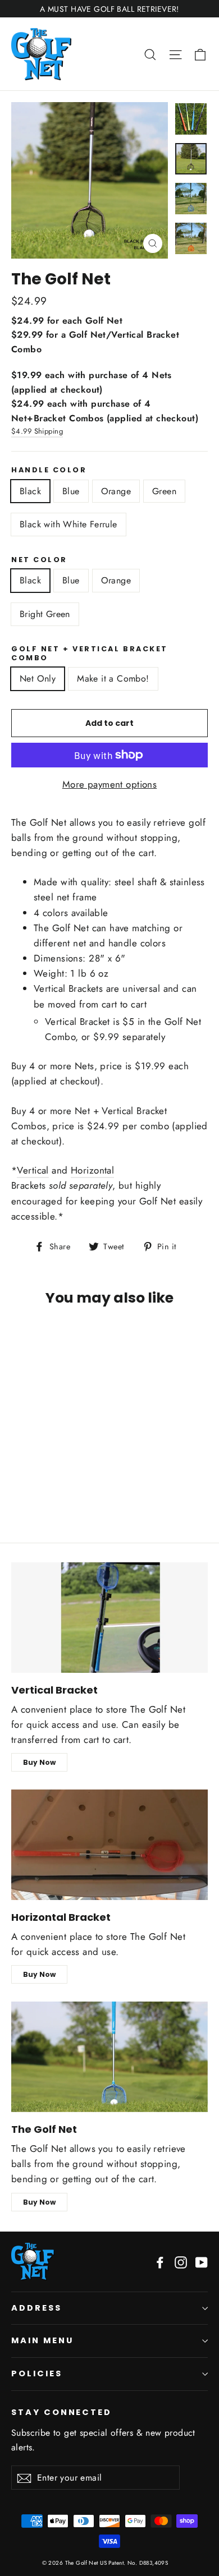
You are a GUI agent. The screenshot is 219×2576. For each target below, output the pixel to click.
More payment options (110, 784)
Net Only (38, 679)
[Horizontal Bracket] (109, 1845)
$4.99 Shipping (37, 431)
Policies (37, 2373)
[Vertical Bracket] (109, 1618)
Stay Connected (61, 2412)
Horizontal (92, 1170)
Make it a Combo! (113, 679)
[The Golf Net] (109, 2057)
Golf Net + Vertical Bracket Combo (90, 653)
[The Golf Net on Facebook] (160, 2262)
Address (36, 2308)
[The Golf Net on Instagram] (181, 2262)
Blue (71, 491)
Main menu (42, 2340)
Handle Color (49, 470)
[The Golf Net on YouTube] (202, 2262)
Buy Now (39, 1762)
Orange (116, 491)
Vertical (33, 1170)
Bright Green (45, 614)
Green (164, 491)
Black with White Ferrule (69, 524)
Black (30, 491)
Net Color (39, 560)
